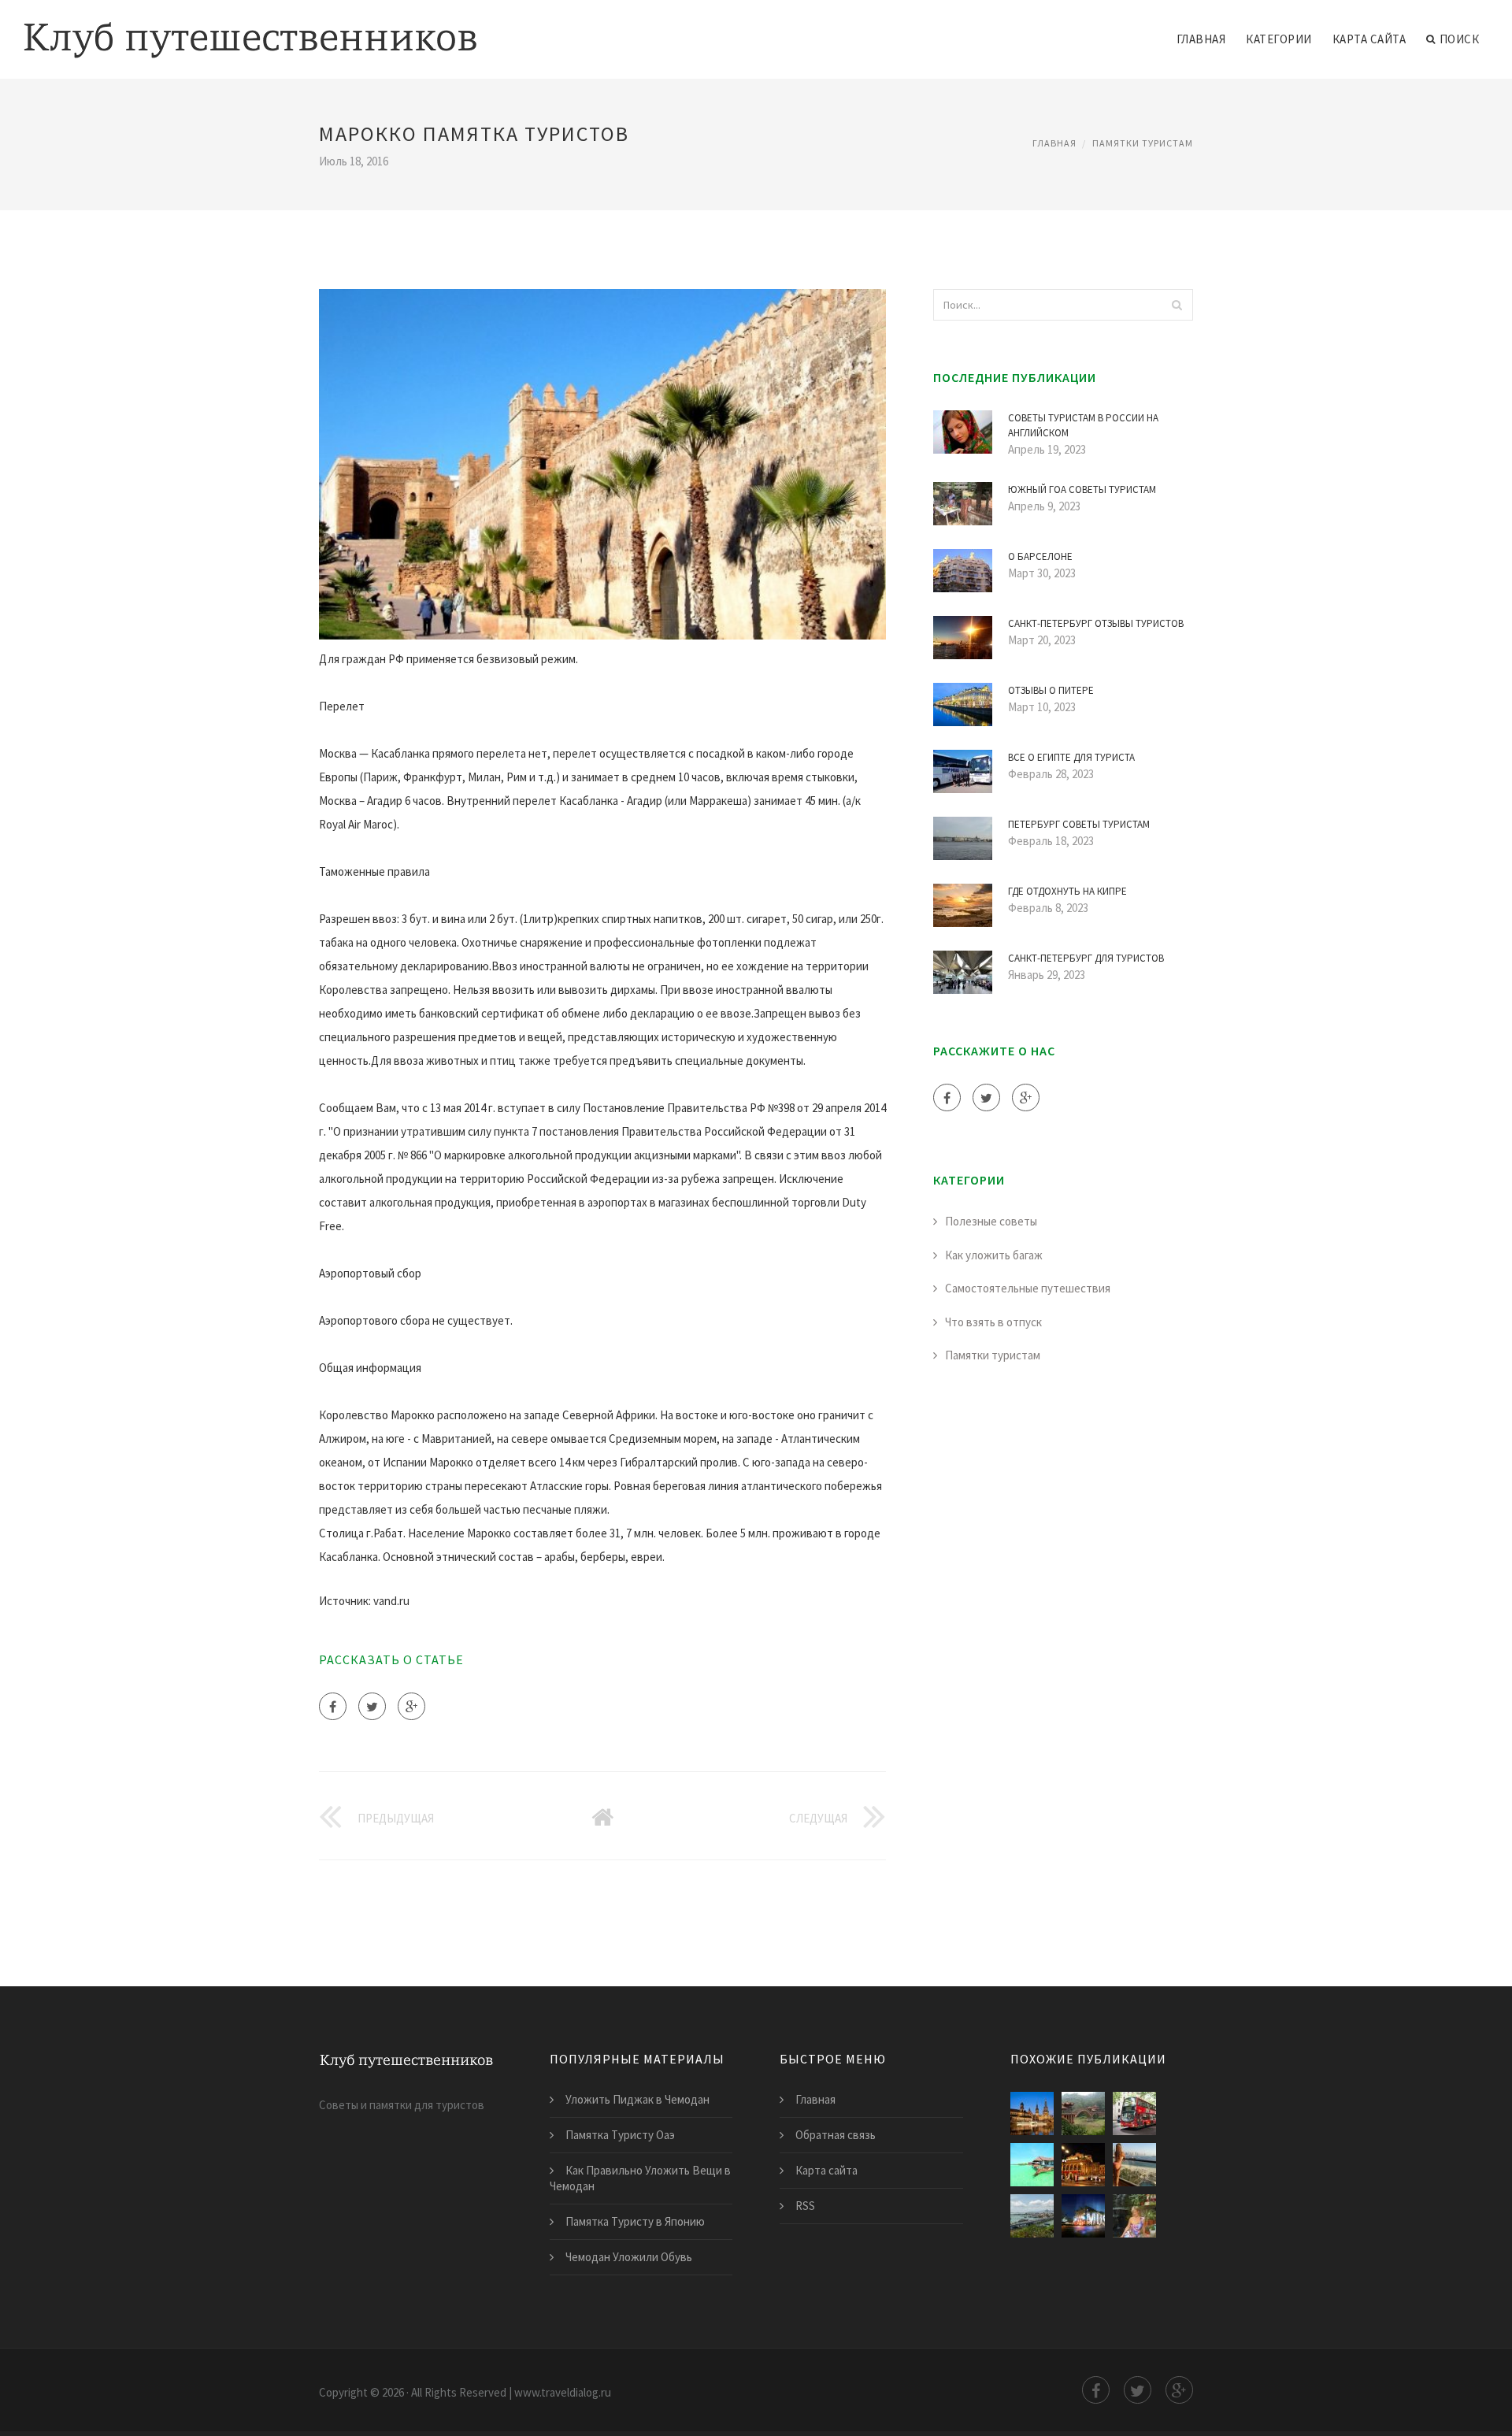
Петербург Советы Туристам (1079, 824)
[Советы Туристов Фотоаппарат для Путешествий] (1134, 2216)
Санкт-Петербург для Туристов (1086, 958)
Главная (1201, 39)
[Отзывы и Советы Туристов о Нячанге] (1032, 2216)
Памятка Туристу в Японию (635, 2221)
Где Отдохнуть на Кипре (1067, 891)
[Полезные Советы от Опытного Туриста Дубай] (1134, 2165)
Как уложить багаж (994, 1255)
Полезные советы (991, 1221)
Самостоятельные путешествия (1028, 1288)
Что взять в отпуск (993, 1322)
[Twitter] (372, 1706)
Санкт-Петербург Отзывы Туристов (1096, 623)
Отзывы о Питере (1051, 690)
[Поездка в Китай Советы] (1083, 2113)
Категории (1279, 39)
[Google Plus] (411, 1706)
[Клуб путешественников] (250, 29)
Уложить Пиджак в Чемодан (637, 2099)
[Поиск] (1177, 305)
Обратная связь (836, 2135)
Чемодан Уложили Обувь (629, 2257)
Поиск (1460, 39)
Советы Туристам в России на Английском (1083, 426)
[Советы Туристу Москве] (1083, 2216)
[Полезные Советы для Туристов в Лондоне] (1134, 2113)
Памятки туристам (1143, 143)
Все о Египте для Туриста (1071, 757)
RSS (805, 2206)
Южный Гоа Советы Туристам (1082, 489)
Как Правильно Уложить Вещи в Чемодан (640, 2178)
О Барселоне (1040, 556)
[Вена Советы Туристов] (1083, 2165)
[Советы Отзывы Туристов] (1032, 2165)
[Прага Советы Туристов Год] (1032, 2113)
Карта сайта (1369, 39)
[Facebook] (333, 1706)
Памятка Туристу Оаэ (620, 2135)
